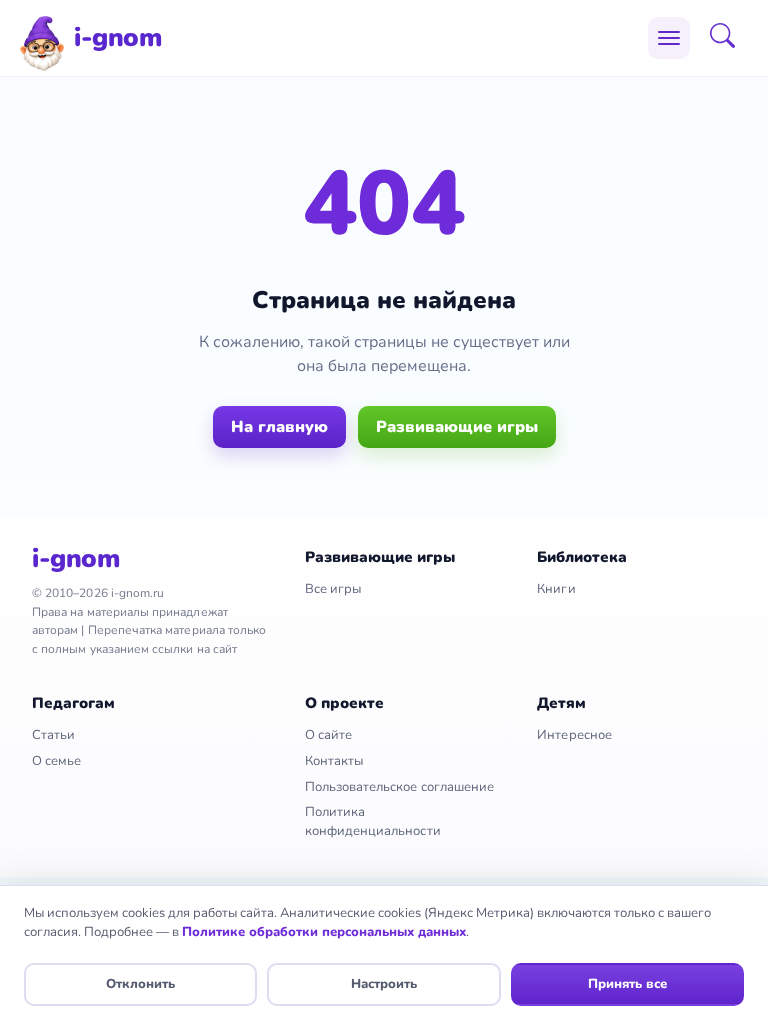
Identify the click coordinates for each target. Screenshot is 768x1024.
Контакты (334, 761)
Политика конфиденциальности (373, 821)
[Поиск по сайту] (729, 38)
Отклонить (140, 984)
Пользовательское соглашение (400, 787)
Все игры (333, 589)
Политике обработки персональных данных (324, 932)
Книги (556, 589)
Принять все (627, 984)
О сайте (328, 735)
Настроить (384, 984)
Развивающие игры (457, 427)
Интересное (574, 735)
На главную (279, 427)
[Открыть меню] (669, 38)
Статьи (53, 735)
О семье (56, 761)
